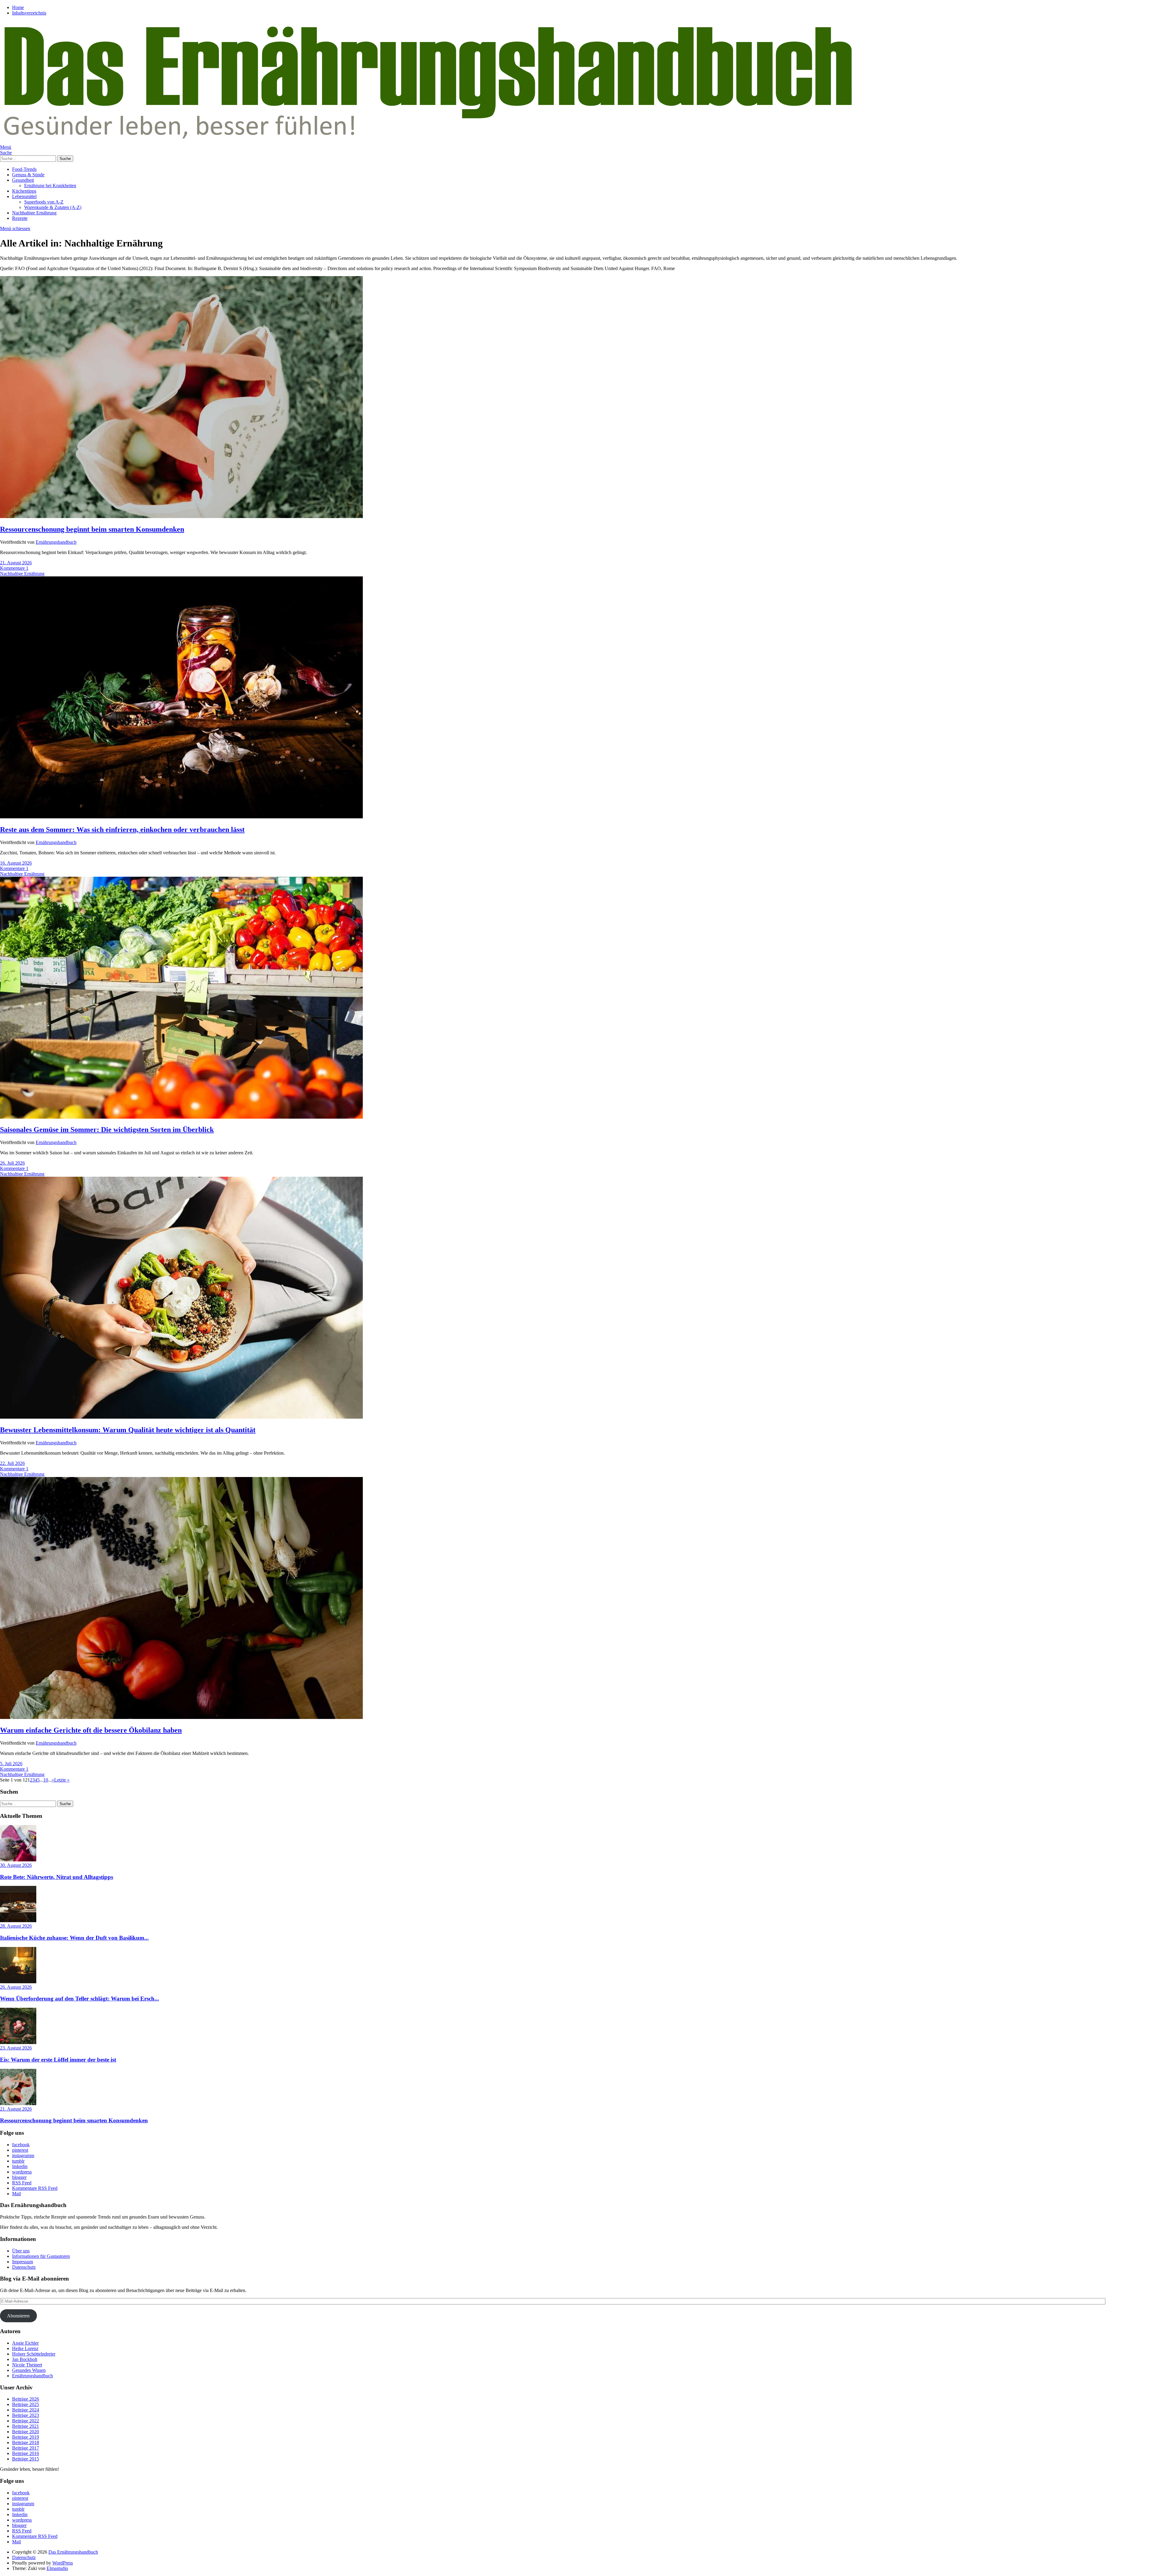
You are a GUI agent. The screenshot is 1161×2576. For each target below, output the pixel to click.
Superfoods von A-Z (44, 202)
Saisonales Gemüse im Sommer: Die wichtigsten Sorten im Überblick (107, 1130)
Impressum (23, 2262)
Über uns (21, 2251)
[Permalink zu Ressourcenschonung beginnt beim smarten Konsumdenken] (181, 516)
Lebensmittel (24, 196)
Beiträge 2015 (26, 2459)
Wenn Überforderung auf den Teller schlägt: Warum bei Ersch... (80, 1999)
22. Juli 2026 (12, 1463)
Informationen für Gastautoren (41, 2256)
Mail (16, 2194)
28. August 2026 (16, 1926)
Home (18, 7)
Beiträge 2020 (26, 2432)
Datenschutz (24, 2267)
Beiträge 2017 (26, 2448)
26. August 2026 (16, 1987)
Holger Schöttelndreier (34, 2354)
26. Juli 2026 (12, 1163)
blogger (19, 2177)
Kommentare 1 (14, 568)
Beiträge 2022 (26, 2421)
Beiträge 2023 (26, 2415)
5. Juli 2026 (11, 1764)
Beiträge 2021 (26, 2426)
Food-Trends (24, 169)
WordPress (63, 2563)
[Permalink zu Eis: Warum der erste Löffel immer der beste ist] (18, 2042)
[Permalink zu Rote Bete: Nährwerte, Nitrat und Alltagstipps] (18, 1860)
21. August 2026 (16, 563)
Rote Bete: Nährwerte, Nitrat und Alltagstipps (57, 1877)
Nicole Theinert (27, 2365)
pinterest (20, 2150)
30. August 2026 (16, 1865)
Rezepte (20, 218)
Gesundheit (23, 180)
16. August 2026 (16, 863)
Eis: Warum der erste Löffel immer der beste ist (58, 2060)
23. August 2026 (16, 2048)
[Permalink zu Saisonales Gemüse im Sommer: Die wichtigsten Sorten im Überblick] (181, 1117)
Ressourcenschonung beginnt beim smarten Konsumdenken (92, 529)
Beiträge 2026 (26, 2399)
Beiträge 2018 (26, 2442)
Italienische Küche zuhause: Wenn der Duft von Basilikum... (74, 1938)
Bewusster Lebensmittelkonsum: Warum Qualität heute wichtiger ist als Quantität (128, 1430)
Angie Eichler (25, 2343)
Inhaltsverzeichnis (29, 13)
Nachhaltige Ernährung (34, 213)
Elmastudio (57, 2568)
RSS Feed (22, 2183)
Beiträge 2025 (26, 2404)
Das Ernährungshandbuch (73, 2552)
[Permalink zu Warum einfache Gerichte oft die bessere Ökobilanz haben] (181, 1717)
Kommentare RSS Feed (35, 2188)
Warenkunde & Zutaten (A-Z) (53, 207)
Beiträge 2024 (26, 2410)
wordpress (22, 2172)
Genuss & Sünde (28, 175)
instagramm (23, 2155)
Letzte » (62, 1780)
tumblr (18, 2161)
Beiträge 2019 (26, 2437)
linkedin (20, 2166)
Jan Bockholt (25, 2359)
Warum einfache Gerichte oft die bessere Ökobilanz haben (91, 1730)
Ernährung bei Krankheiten (50, 186)
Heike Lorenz (25, 2348)
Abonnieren (18, 2316)
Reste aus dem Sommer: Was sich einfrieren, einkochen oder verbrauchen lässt (122, 830)
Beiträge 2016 (26, 2453)
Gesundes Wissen (29, 2370)
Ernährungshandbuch (56, 542)
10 (46, 1780)
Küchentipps (24, 191)
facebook (21, 2145)
